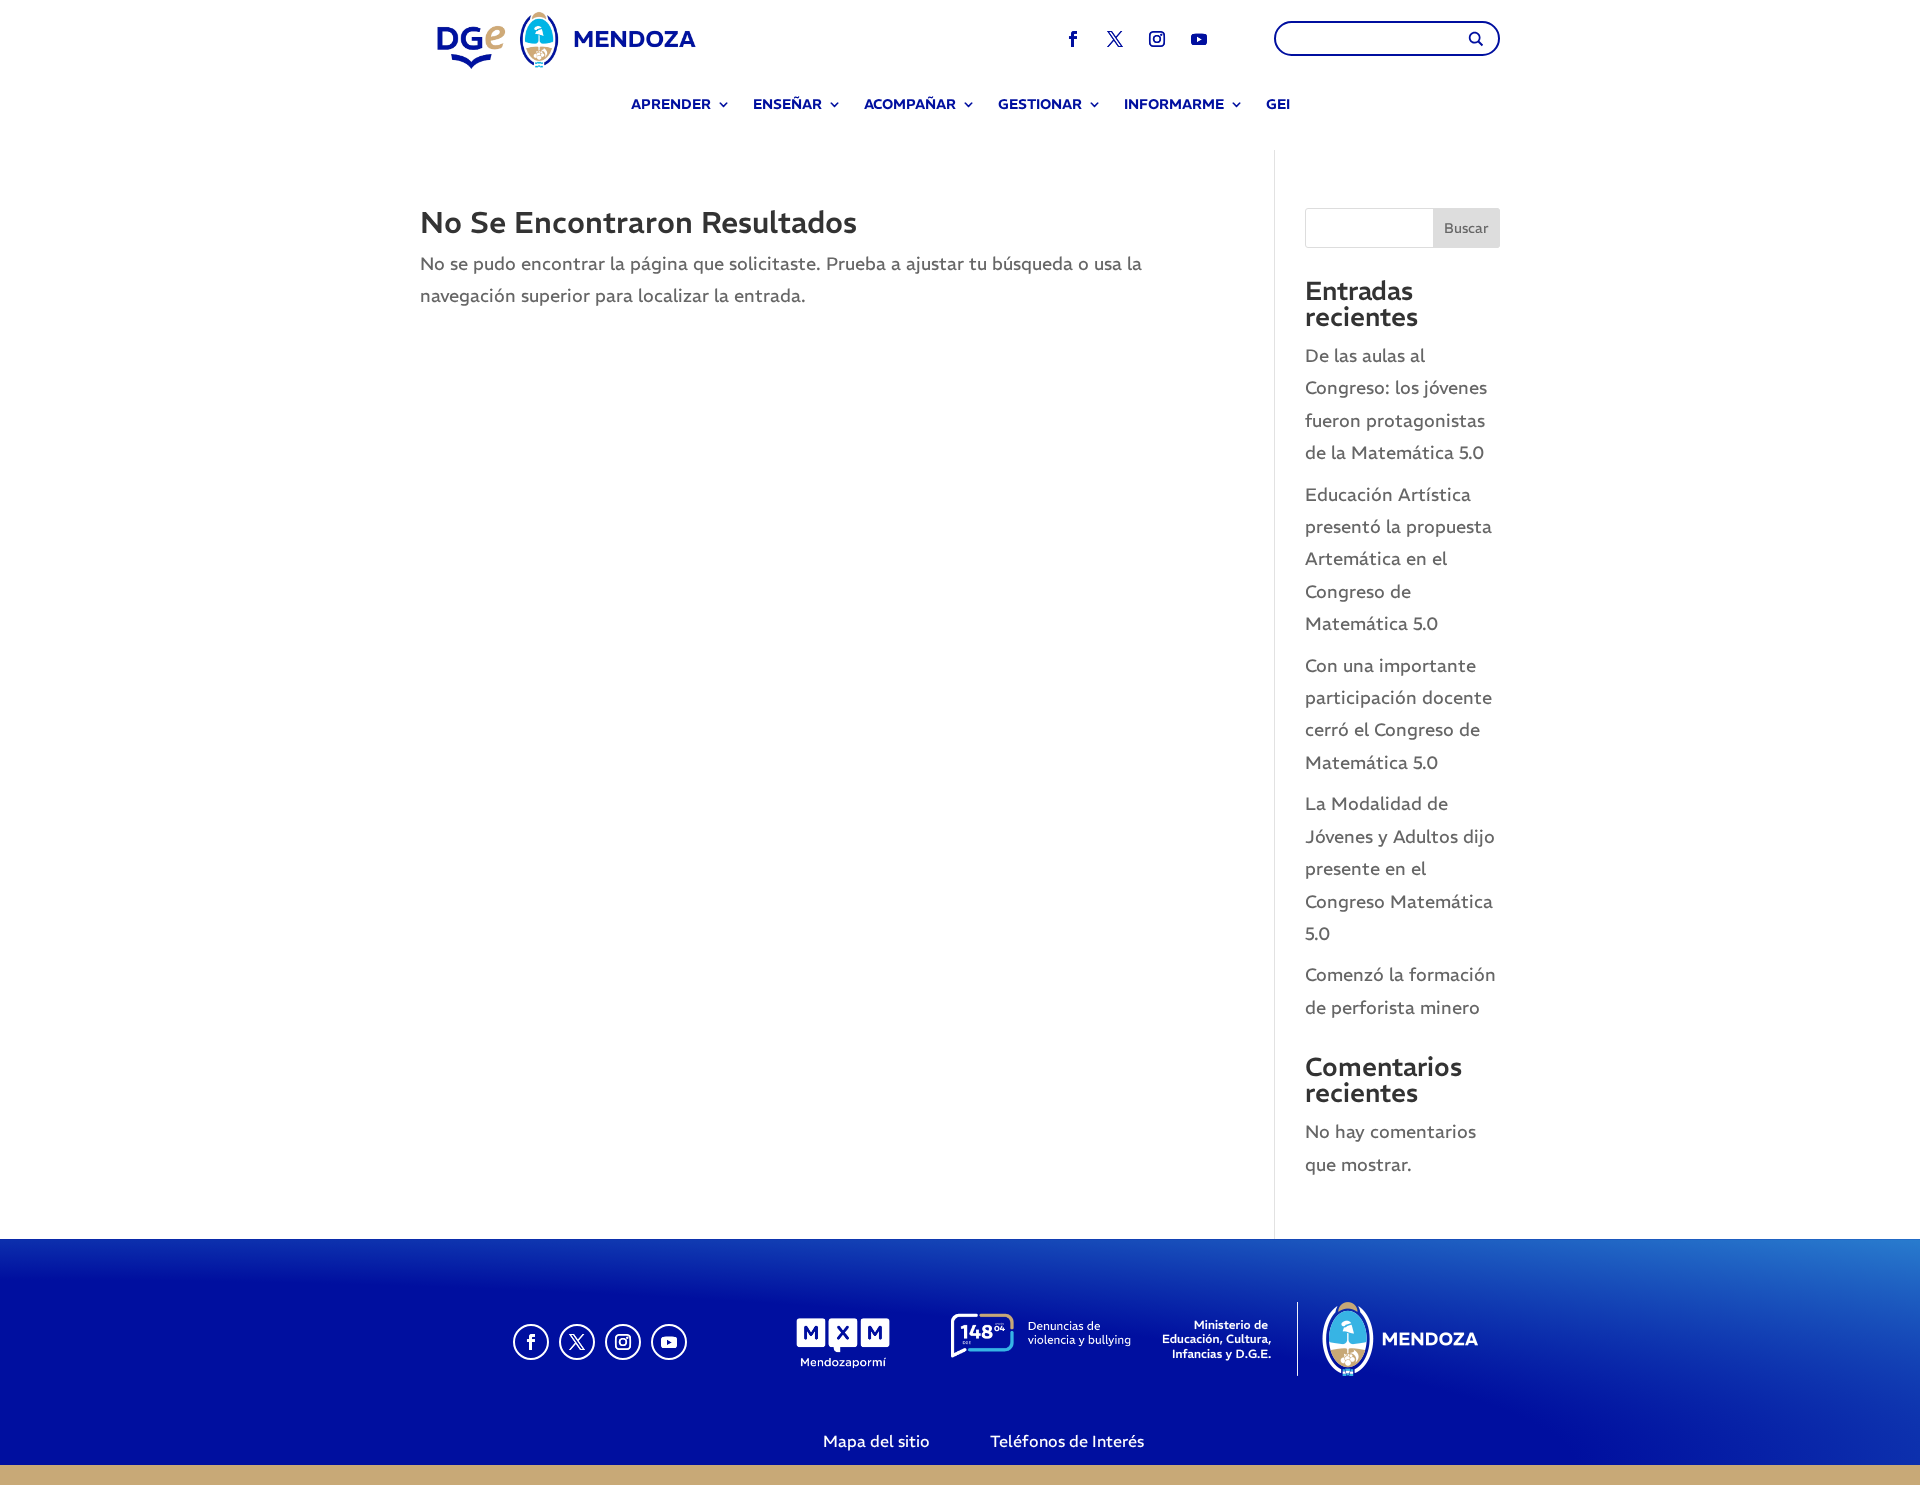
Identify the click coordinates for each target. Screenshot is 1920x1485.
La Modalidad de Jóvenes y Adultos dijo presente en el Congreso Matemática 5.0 (1400, 868)
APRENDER (671, 105)
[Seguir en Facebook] (1073, 39)
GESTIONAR (1040, 105)
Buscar (1466, 228)
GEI (1278, 105)
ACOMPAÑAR (910, 105)
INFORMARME (1174, 105)
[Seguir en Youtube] (1199, 39)
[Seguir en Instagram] (1157, 39)
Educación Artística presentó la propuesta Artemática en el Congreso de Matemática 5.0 (1398, 559)
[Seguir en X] (1115, 39)
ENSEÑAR (787, 105)
